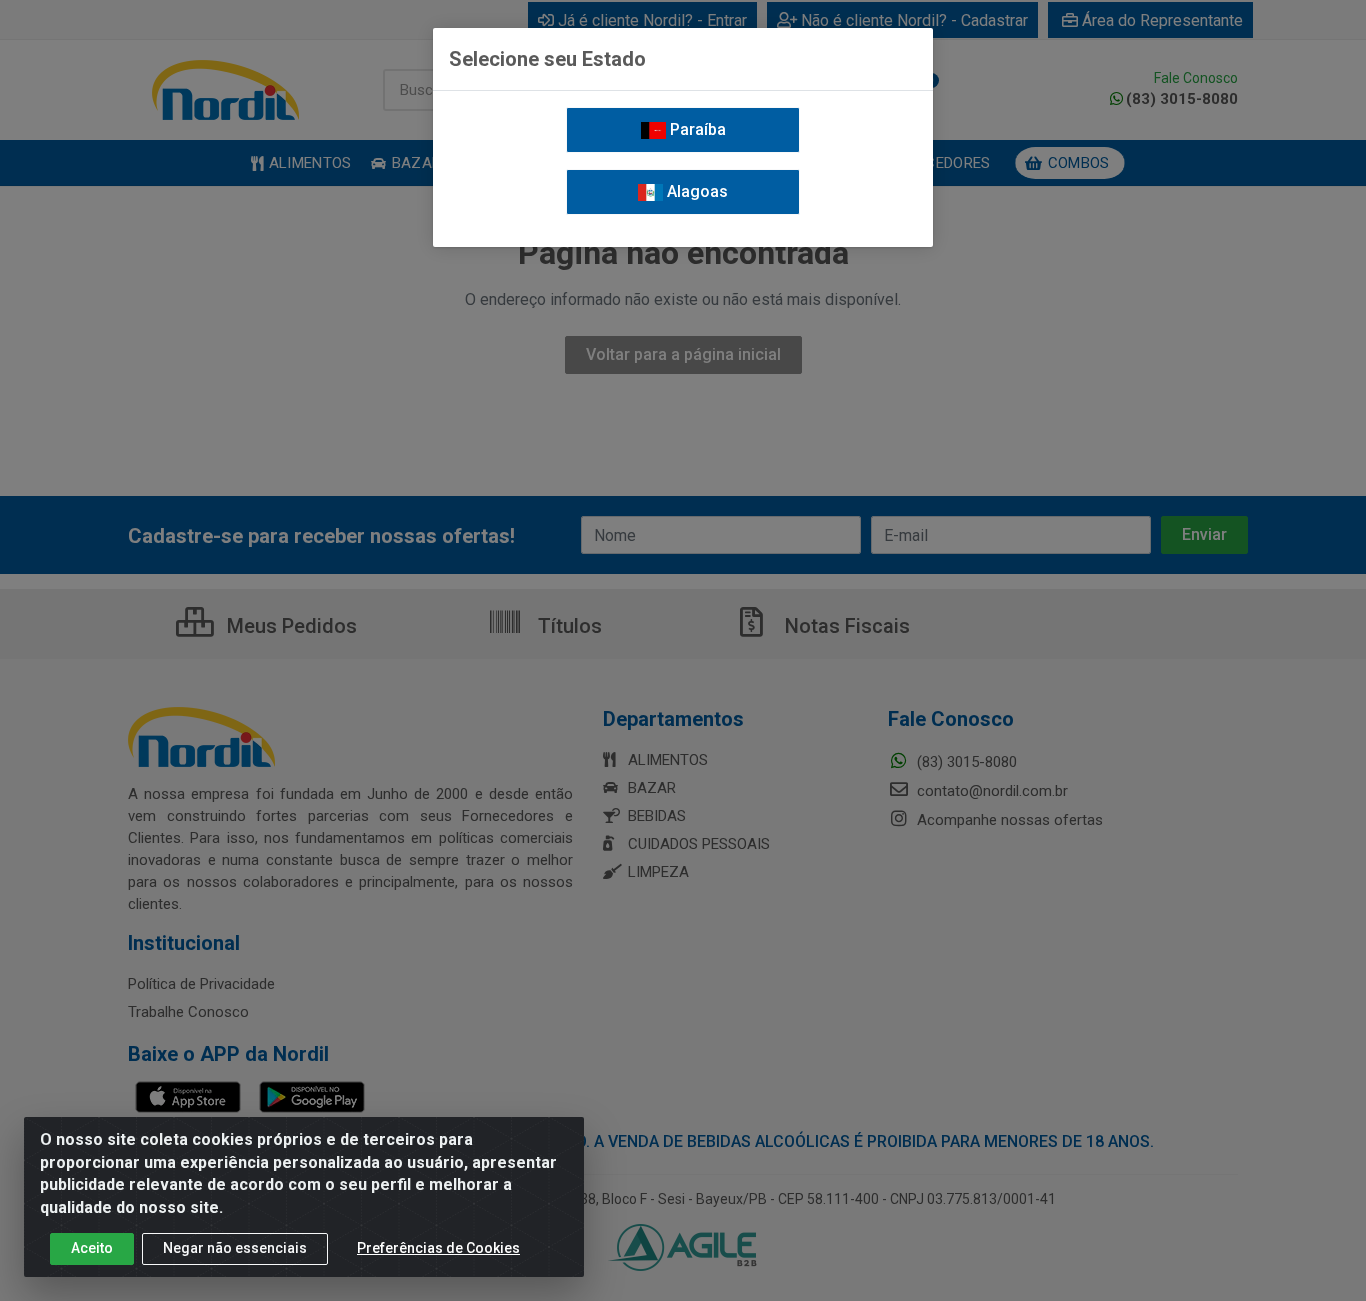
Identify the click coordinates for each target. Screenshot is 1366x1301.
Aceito (92, 1248)
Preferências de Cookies (438, 1248)
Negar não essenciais (235, 1248)
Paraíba (696, 129)
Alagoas (695, 191)
